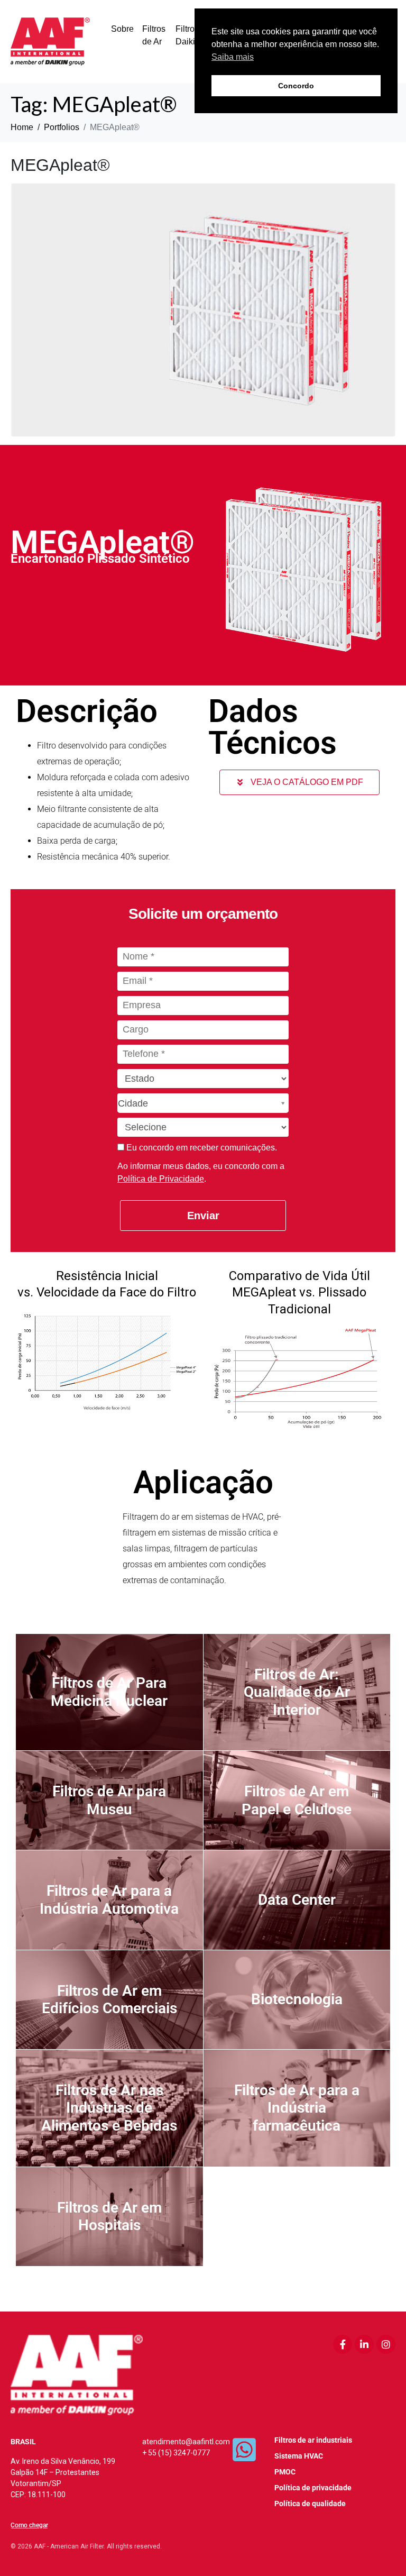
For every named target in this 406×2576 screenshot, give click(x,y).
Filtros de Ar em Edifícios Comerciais (109, 2000)
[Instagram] (386, 2344)
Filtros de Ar (154, 35)
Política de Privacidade (161, 1179)
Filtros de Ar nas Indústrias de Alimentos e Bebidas (109, 2108)
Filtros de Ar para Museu (109, 1800)
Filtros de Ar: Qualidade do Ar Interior (297, 1692)
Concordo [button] (296, 86)
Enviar (203, 1216)
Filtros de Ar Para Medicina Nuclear (109, 1692)
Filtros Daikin (188, 35)
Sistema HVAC (299, 2456)
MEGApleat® (60, 165)
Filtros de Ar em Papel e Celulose (297, 1800)
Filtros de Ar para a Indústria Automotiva (109, 1900)
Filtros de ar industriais (313, 2440)
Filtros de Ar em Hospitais (109, 2217)
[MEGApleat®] (203, 309)
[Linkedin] (364, 2344)
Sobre (122, 29)
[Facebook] (343, 2344)
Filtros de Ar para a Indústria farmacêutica (297, 2108)
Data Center (297, 1900)
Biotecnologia (297, 1999)
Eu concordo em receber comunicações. (201, 1148)
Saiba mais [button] (233, 57)
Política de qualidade (310, 2504)
